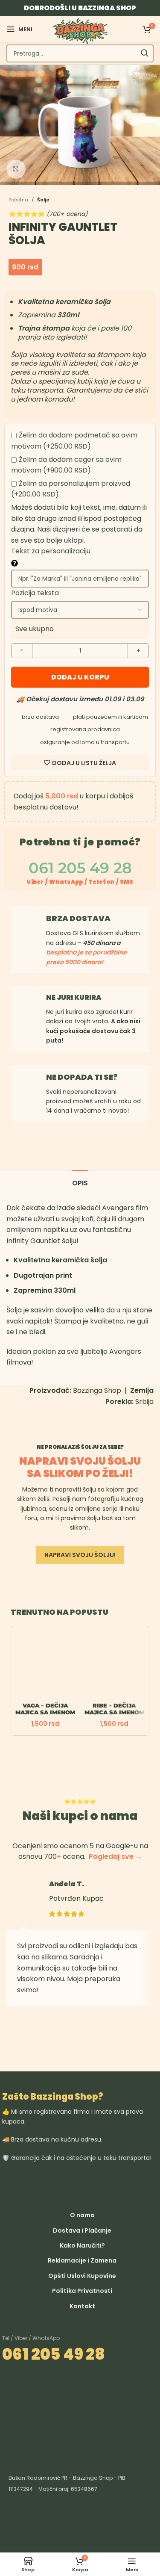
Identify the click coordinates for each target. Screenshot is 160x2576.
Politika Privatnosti (82, 2291)
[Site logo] (80, 31)
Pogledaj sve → (115, 1857)
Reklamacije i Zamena (82, 2260)
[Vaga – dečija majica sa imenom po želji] (45, 1667)
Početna (18, 200)
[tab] (80, 1182)
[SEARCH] (145, 53)
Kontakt (82, 2306)
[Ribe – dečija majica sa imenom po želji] (115, 1667)
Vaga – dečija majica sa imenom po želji (45, 1712)
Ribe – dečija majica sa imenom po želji (114, 1712)
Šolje (43, 200)
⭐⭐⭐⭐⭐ (48, 214)
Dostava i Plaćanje (82, 2230)
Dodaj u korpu (80, 677)
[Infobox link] (80, 1019)
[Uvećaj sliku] (16, 169)
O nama (82, 2215)
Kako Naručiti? (82, 2245)
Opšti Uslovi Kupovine (82, 2276)
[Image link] (121, 2184)
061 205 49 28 (54, 2354)
